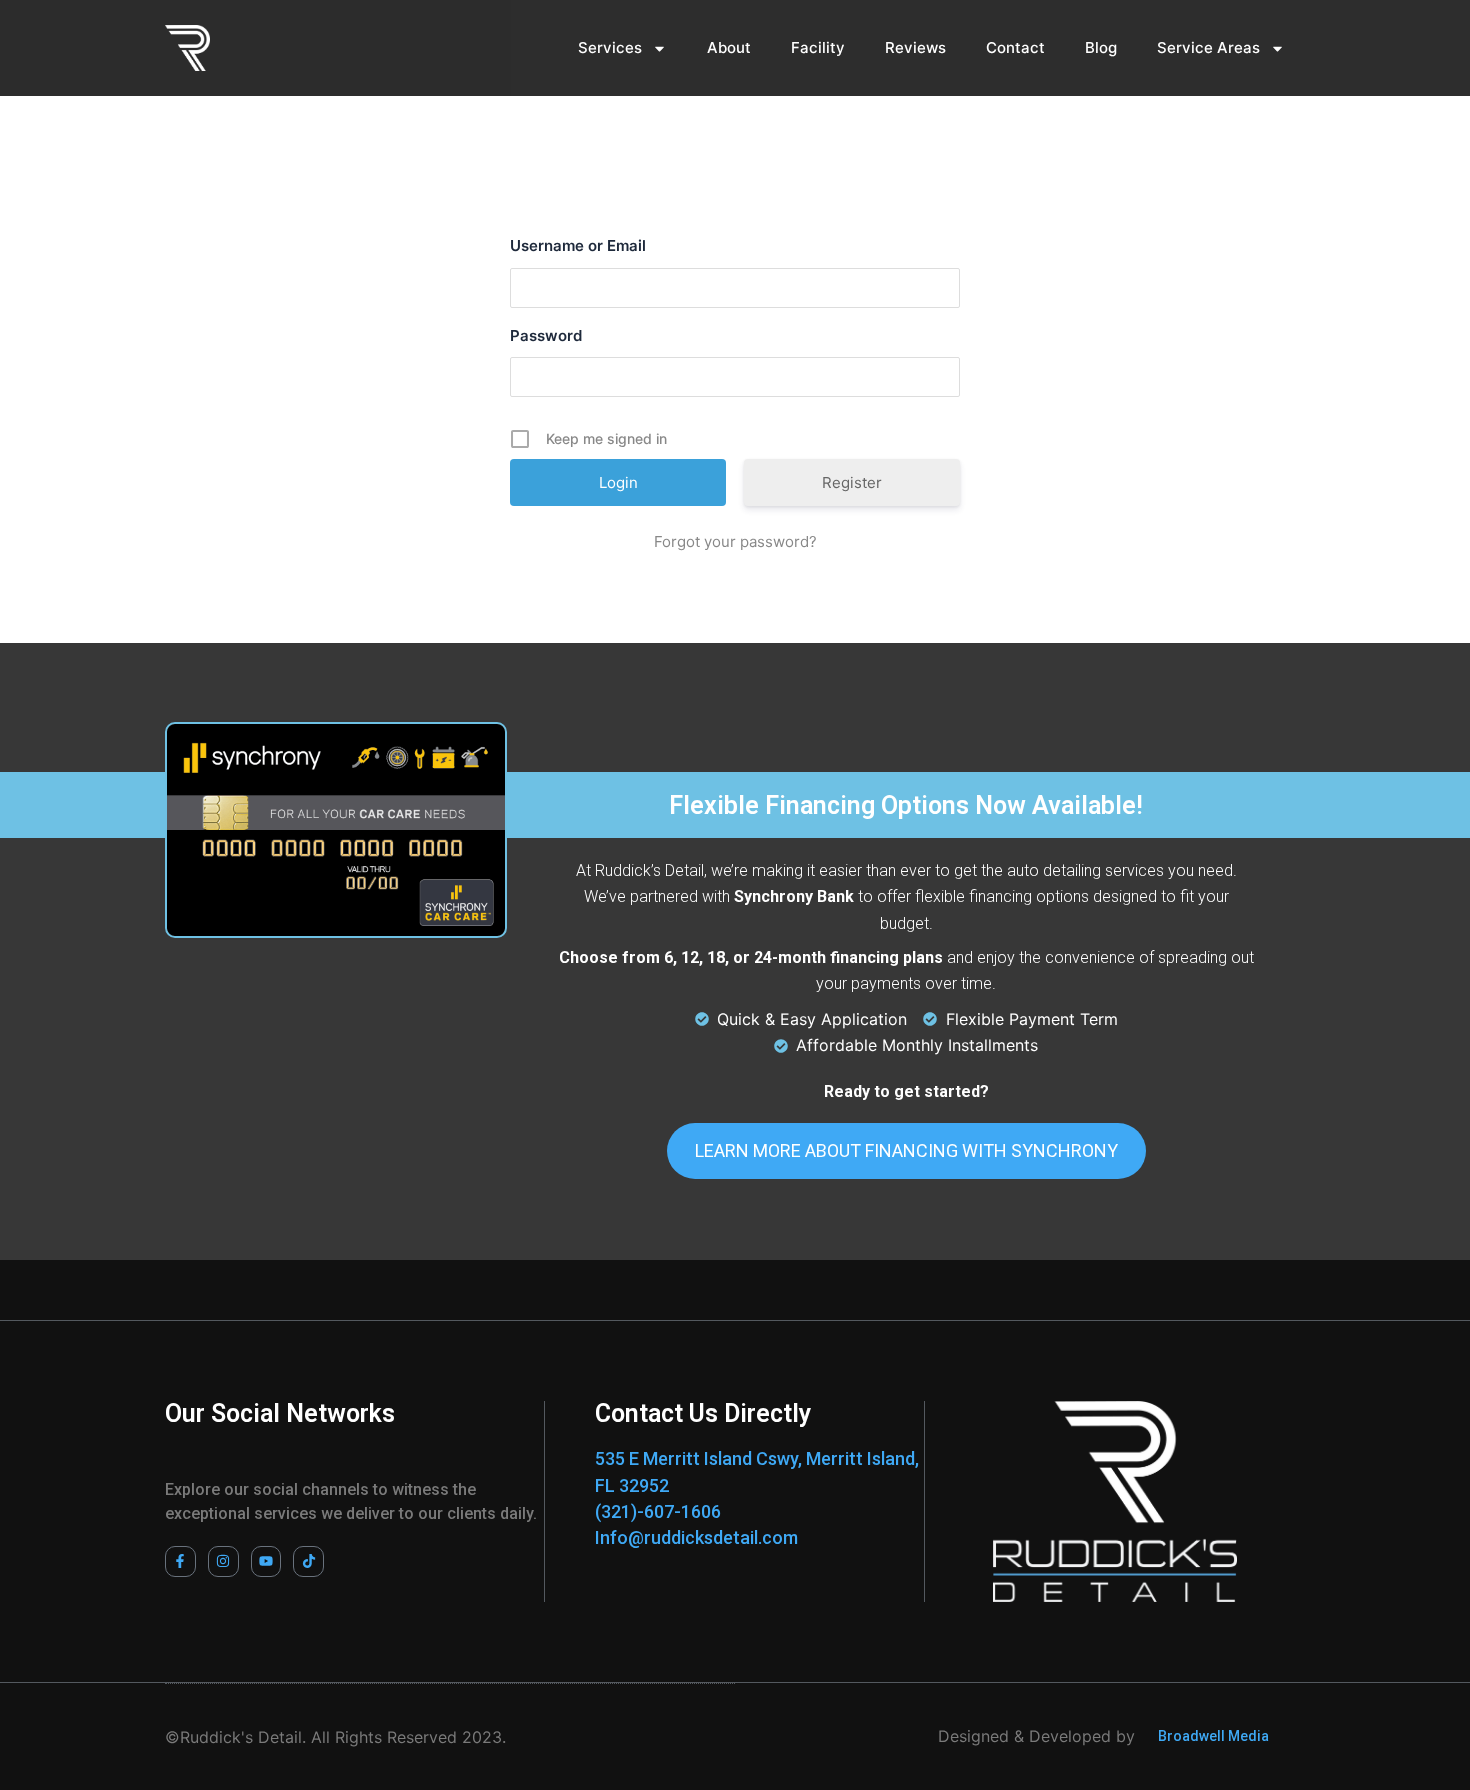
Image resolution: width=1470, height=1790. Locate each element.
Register (852, 482)
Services (610, 47)
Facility (818, 47)
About (729, 47)
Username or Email (578, 245)
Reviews (915, 47)
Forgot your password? (735, 541)
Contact (1015, 47)
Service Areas (1208, 47)
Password (546, 335)
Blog (1101, 47)
